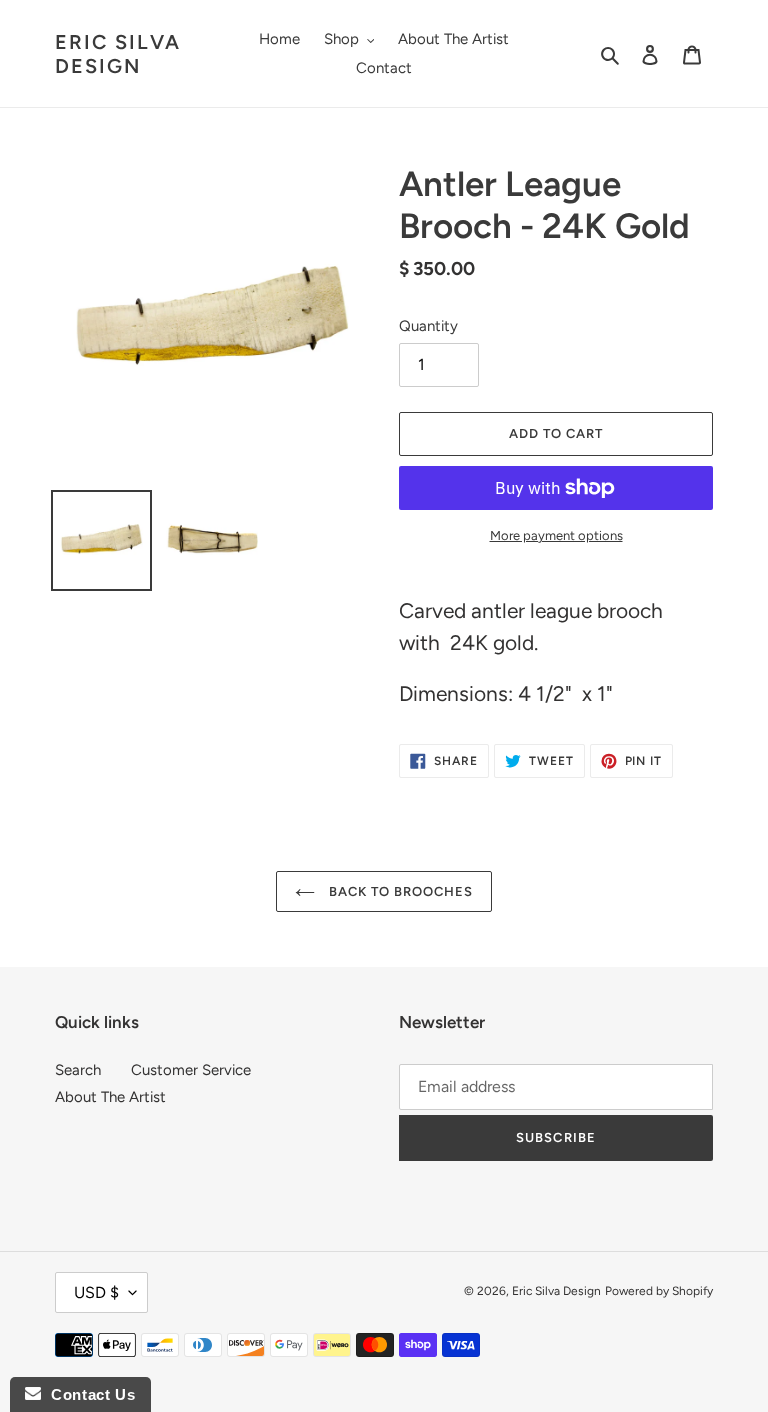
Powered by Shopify (659, 1291)
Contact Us (88, 1394)
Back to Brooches (399, 891)
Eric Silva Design (118, 54)
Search (78, 1070)
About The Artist (110, 1097)
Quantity (428, 326)
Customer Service (191, 1070)
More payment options (556, 535)
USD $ (96, 1292)
